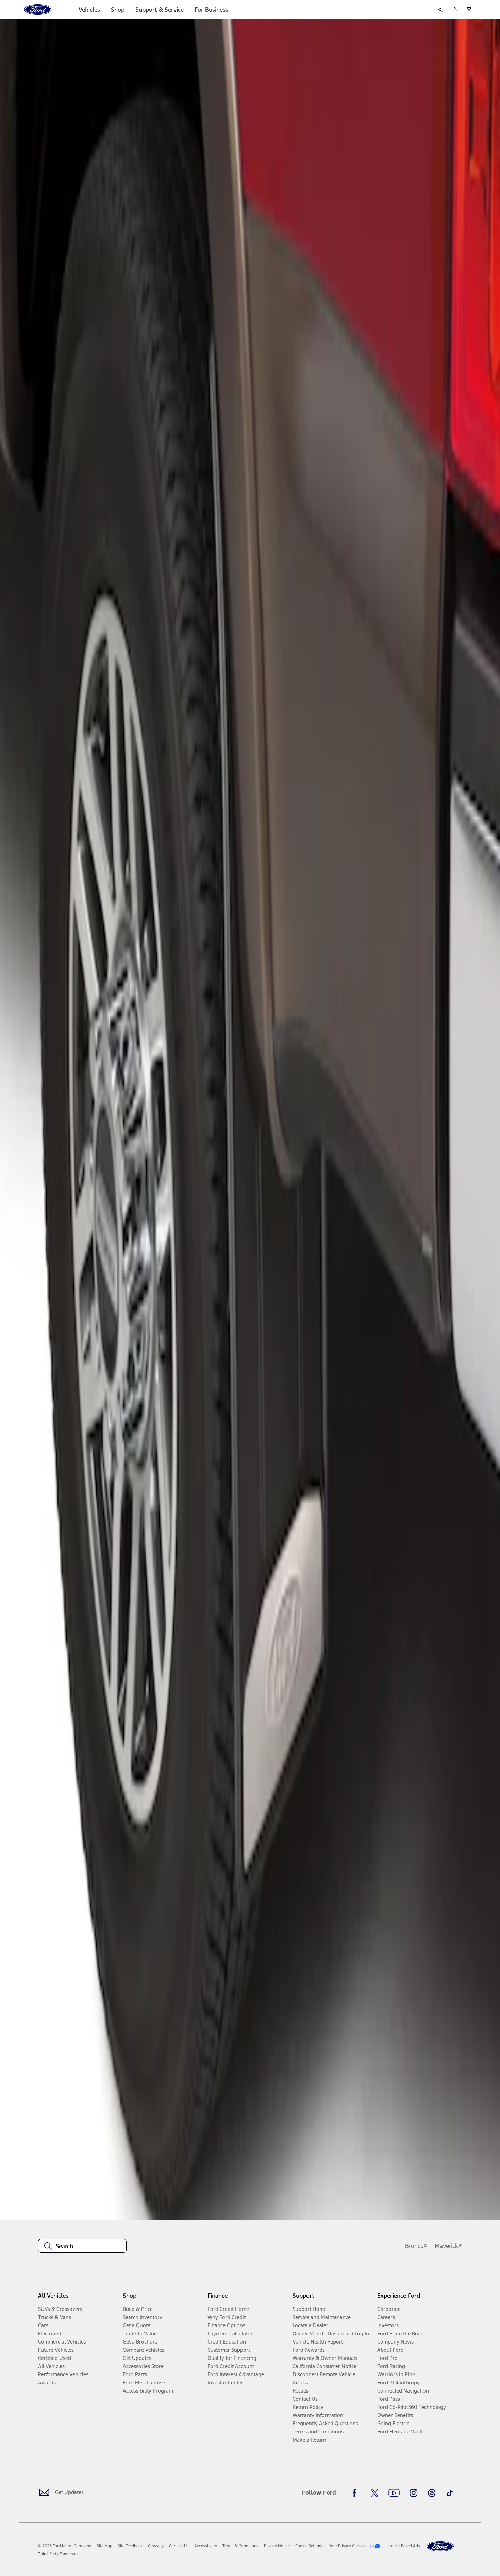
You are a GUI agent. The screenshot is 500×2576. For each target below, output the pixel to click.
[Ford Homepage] (440, 2547)
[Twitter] (374, 2493)
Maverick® (448, 2246)
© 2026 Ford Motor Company (65, 2546)
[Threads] (432, 2493)
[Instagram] (414, 2493)
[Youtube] (394, 2493)
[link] (104, 2546)
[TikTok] (450, 2493)
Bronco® (416, 2246)
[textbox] (82, 2246)
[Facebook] (356, 2493)
